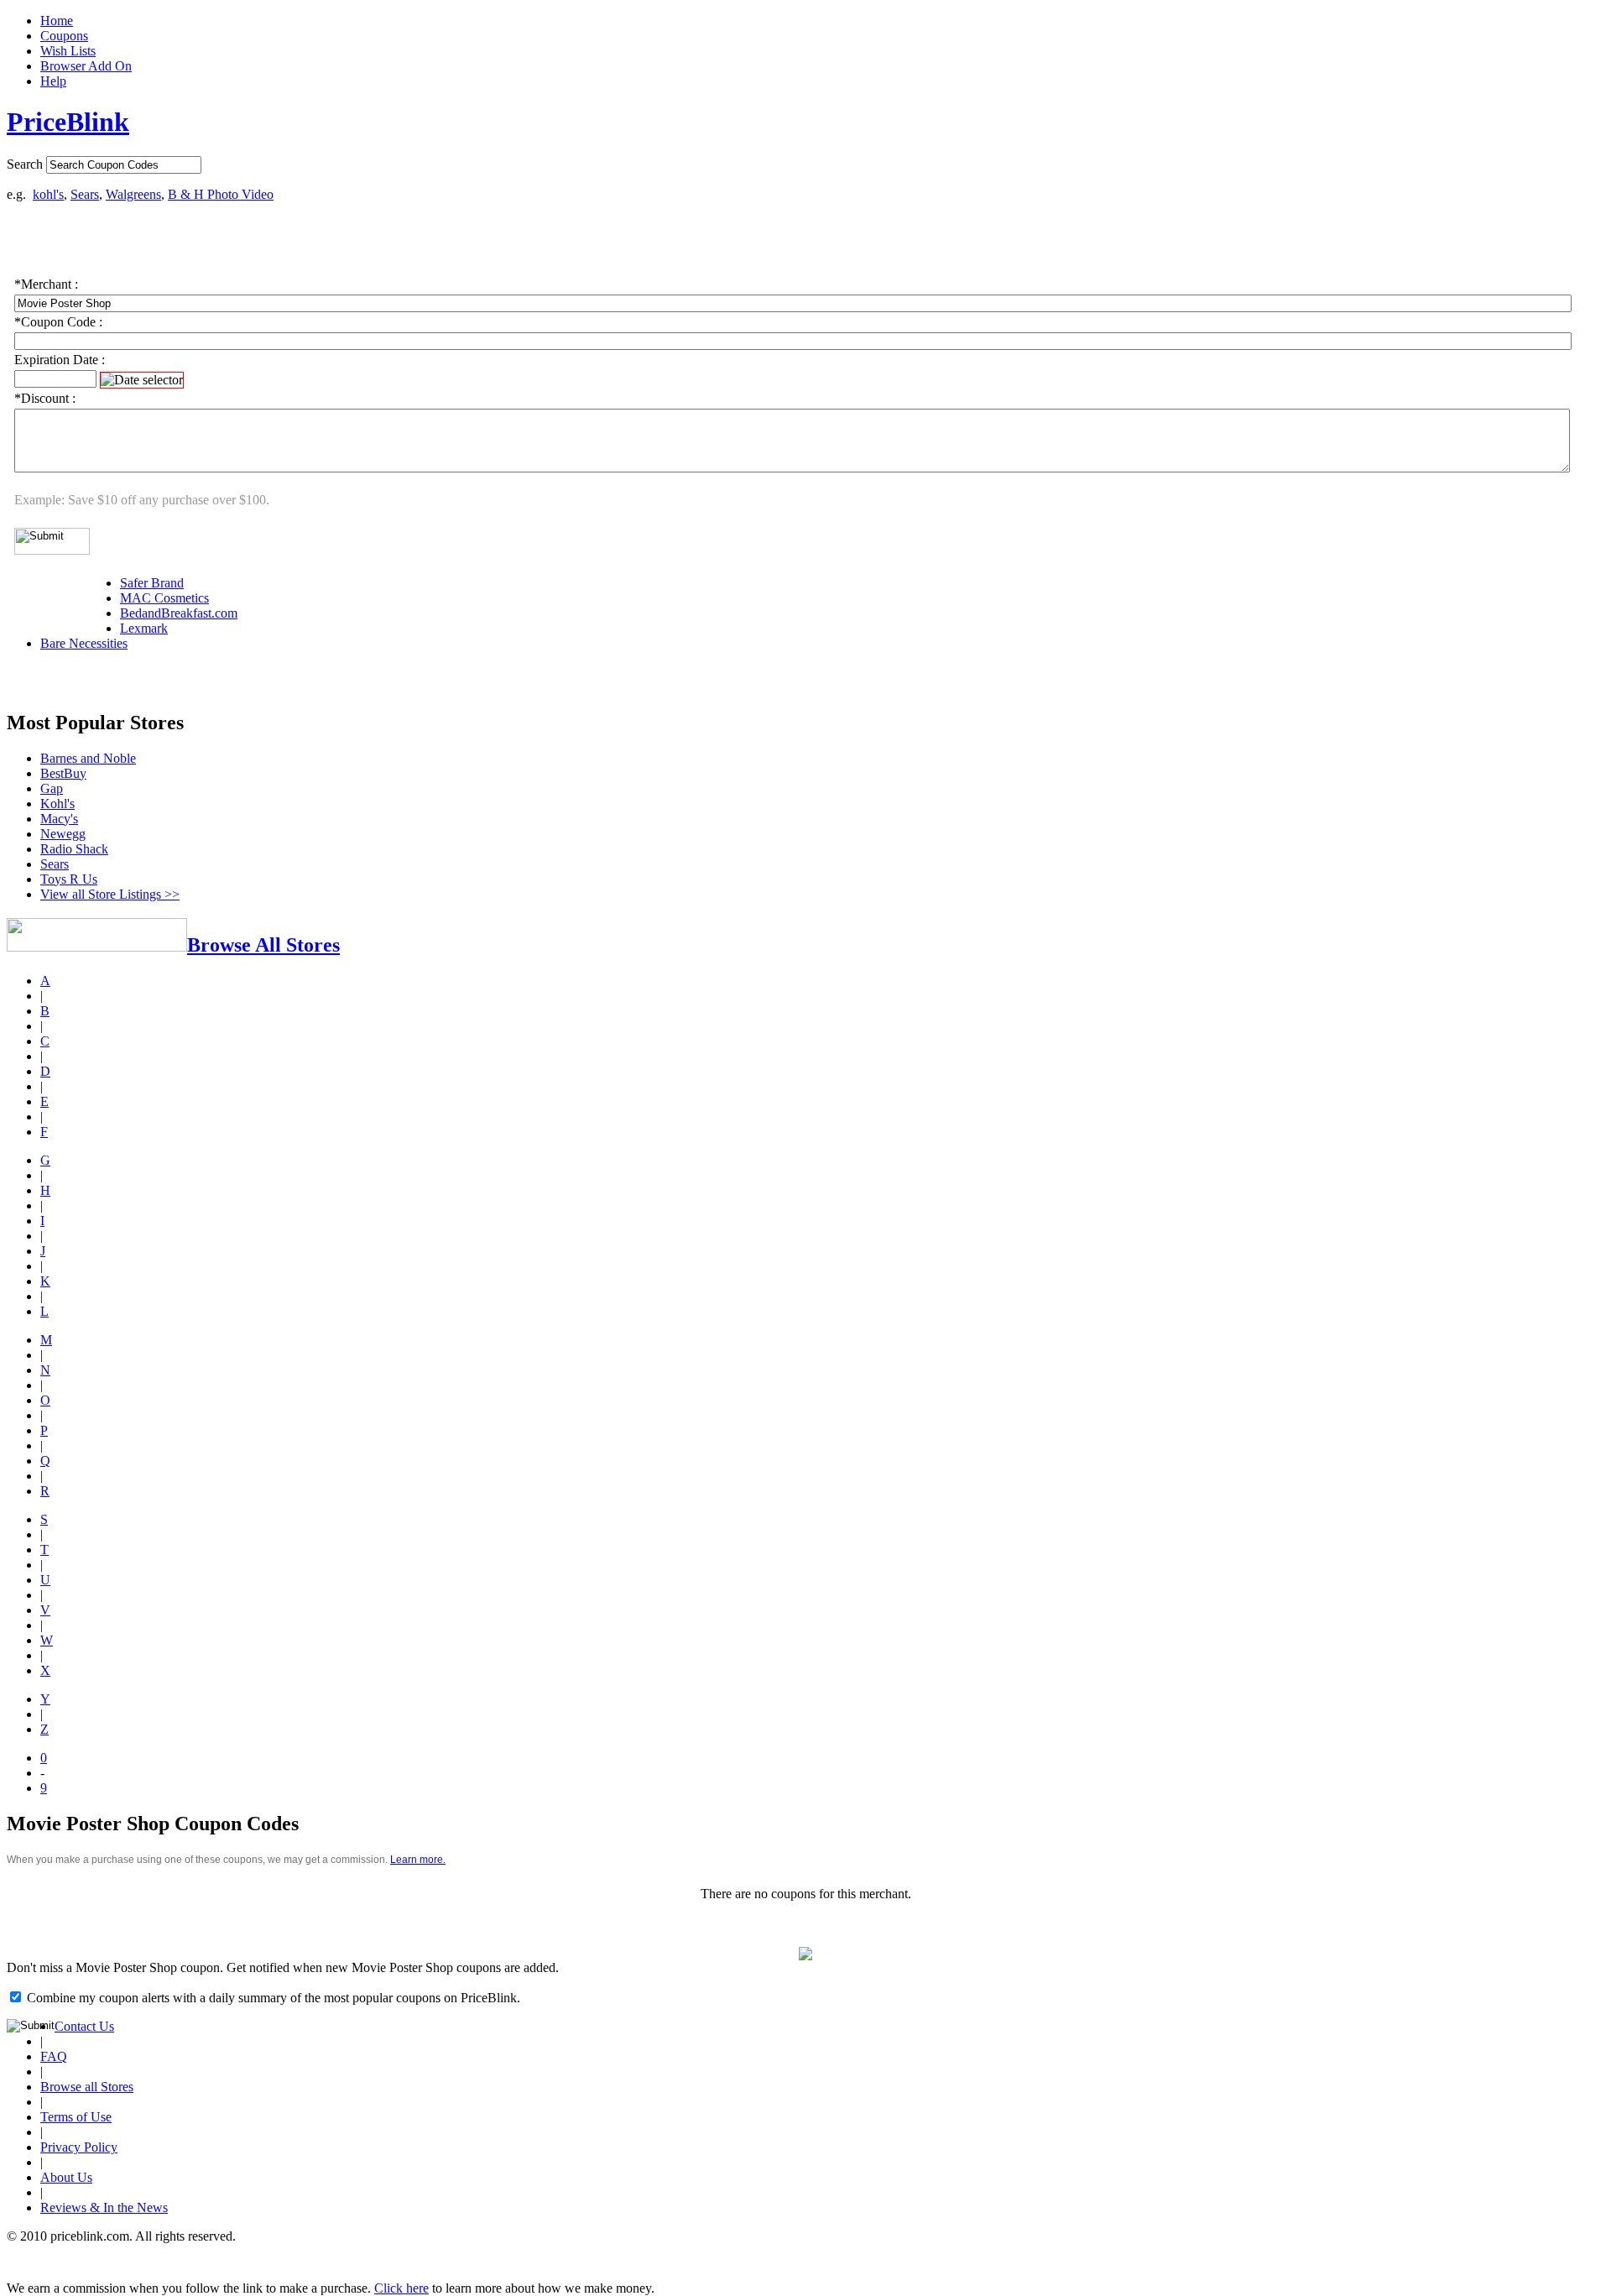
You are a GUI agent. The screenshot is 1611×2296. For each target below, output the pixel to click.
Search (25, 164)
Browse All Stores (263, 945)
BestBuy (63, 773)
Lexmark (144, 628)
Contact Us (84, 2026)
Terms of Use (76, 2117)
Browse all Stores (87, 2087)
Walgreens (133, 194)
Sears (85, 194)
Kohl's (57, 804)
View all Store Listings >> (110, 894)
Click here (401, 2288)
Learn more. (418, 1860)
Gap (52, 788)
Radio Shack (74, 849)
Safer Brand (152, 583)
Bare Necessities (84, 643)
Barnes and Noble (88, 758)
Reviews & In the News (104, 2207)
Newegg (63, 834)
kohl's (48, 194)
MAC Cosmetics (164, 598)
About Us (66, 2177)
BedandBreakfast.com (179, 613)
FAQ (54, 2056)
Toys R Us (69, 879)
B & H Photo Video (221, 194)
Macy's (59, 819)
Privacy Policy (79, 2147)
